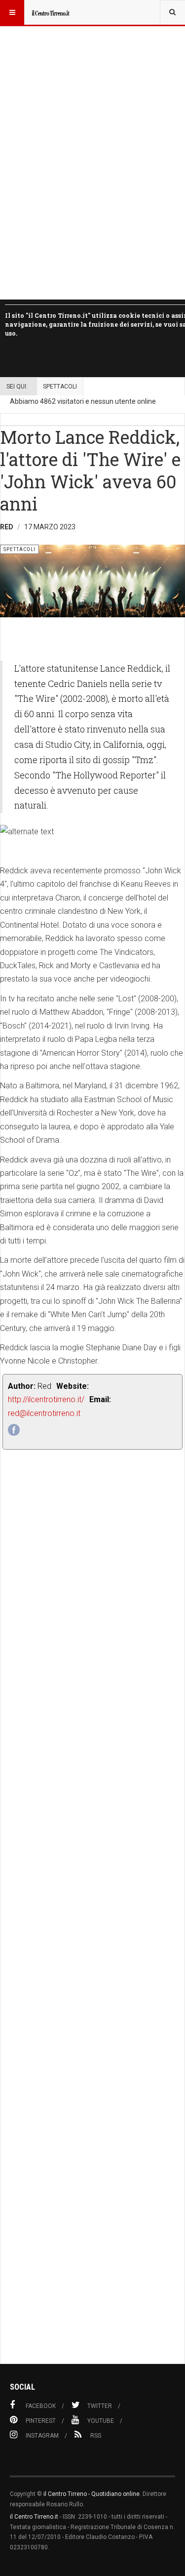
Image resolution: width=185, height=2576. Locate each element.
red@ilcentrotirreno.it (44, 1413)
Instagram (42, 2436)
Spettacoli (60, 386)
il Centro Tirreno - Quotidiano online (92, 2494)
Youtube (101, 2421)
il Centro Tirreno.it (34, 2517)
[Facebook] (14, 1430)
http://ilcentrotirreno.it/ (46, 1399)
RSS (96, 2436)
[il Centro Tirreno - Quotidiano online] (50, 12)
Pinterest (41, 2421)
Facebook (41, 2406)
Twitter (100, 2406)
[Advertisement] (92, 1929)
